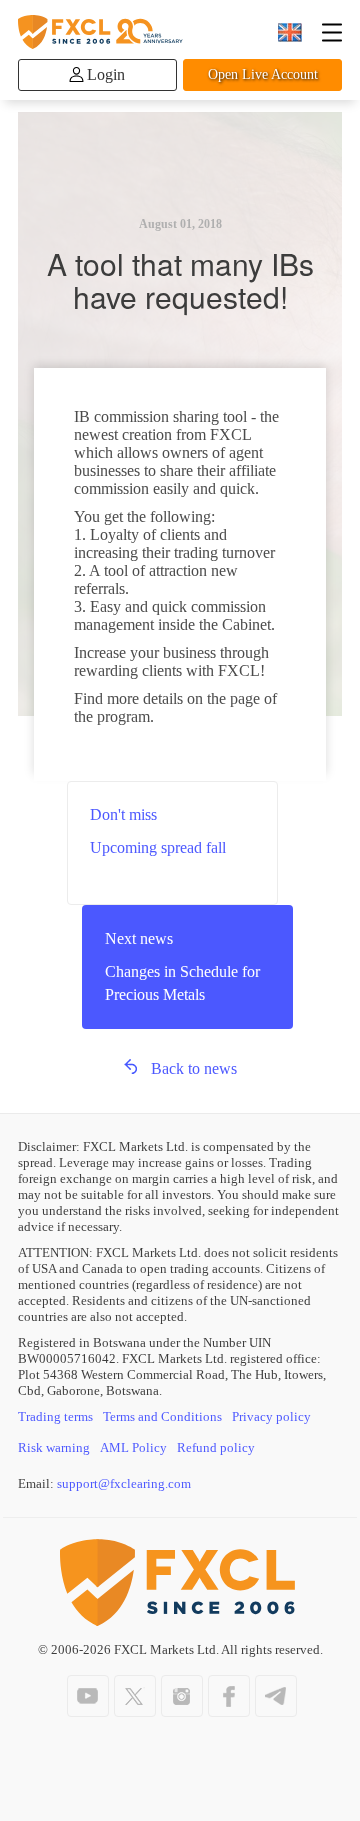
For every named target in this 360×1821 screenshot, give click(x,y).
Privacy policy (271, 1416)
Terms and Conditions (162, 1416)
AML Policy (133, 1447)
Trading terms (55, 1416)
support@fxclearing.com (124, 1483)
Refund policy (216, 1447)
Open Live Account (263, 74)
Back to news (194, 1068)
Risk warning (54, 1447)
